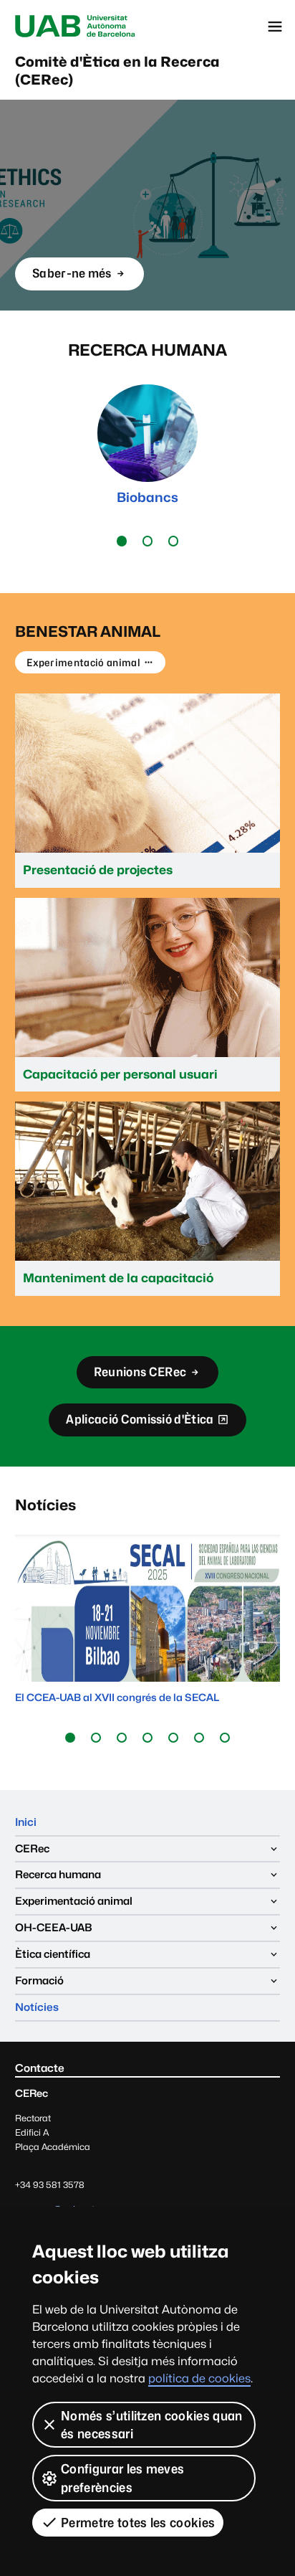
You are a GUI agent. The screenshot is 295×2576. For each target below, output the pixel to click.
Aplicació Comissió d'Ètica (139, 1424)
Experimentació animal (83, 662)
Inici (26, 1822)
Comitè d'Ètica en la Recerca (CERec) (117, 71)
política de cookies (199, 2378)
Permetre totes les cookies (138, 2523)
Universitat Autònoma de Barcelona (75, 27)
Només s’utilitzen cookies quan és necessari (152, 2425)
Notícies (37, 2007)
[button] (122, 541)
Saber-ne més (72, 273)
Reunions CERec (140, 1372)
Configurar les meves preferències (122, 2478)
